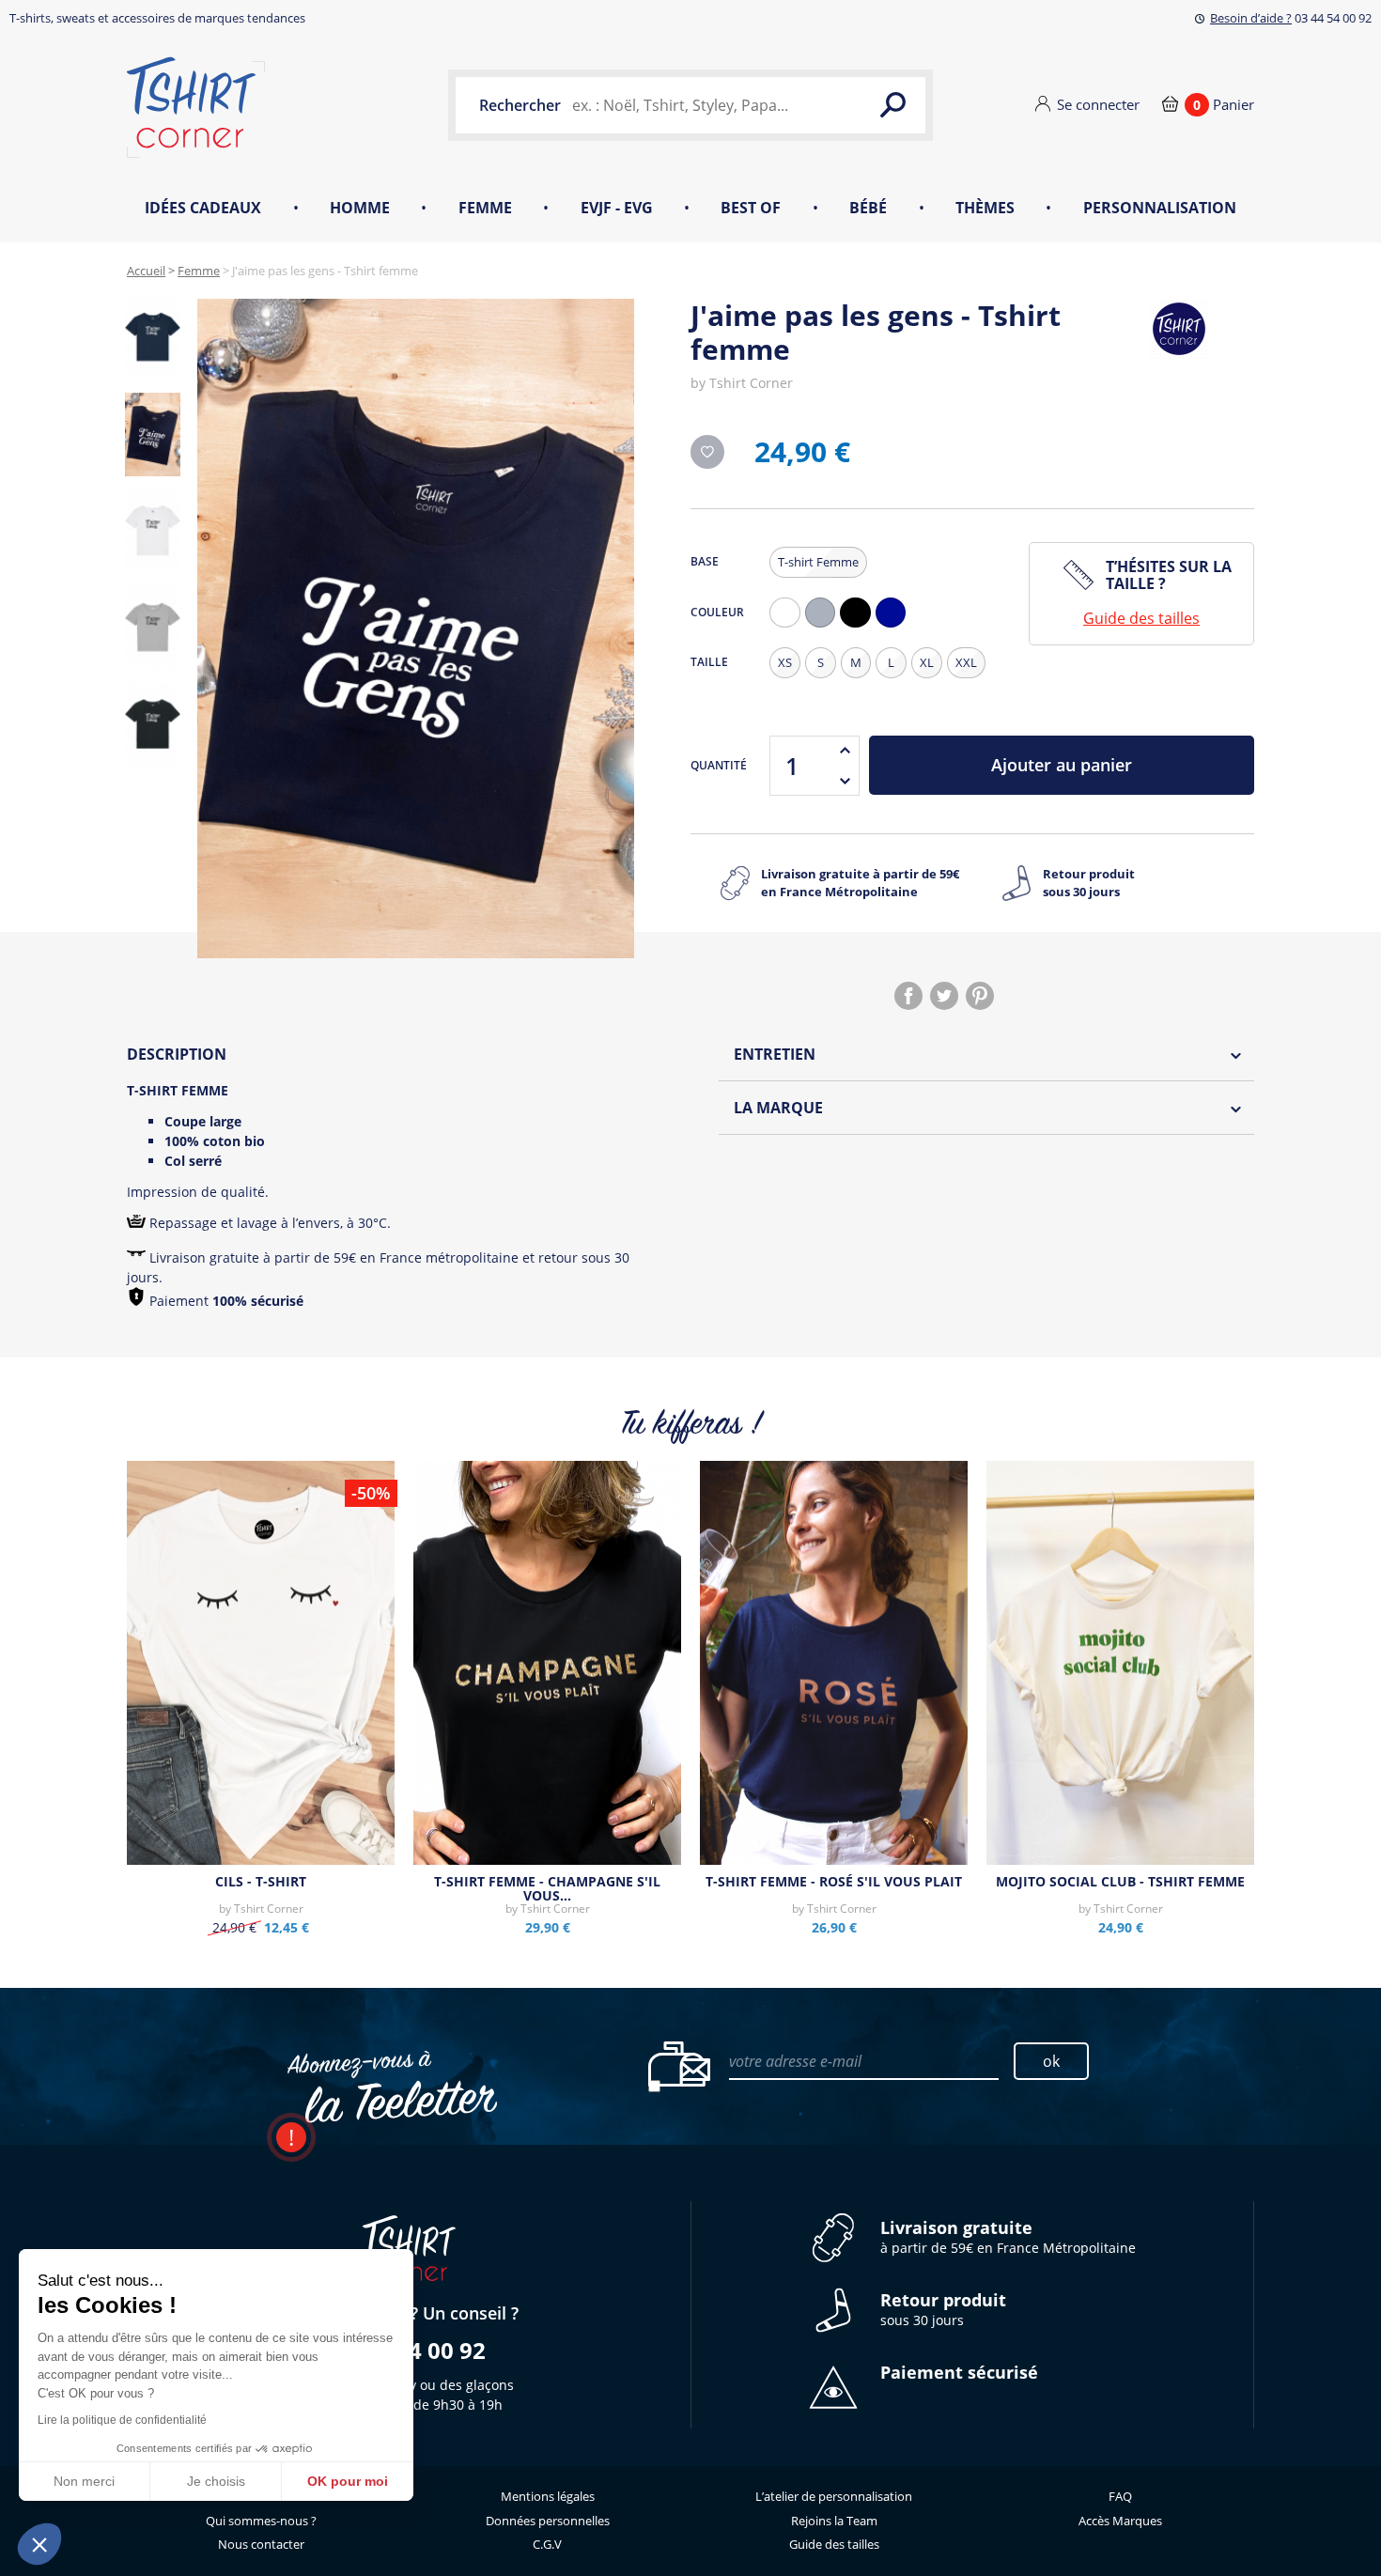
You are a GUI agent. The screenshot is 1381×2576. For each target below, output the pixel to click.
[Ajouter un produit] (845, 751)
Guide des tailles (1141, 618)
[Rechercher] (892, 105)
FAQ (1120, 2496)
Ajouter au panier (1062, 765)
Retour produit (1089, 883)
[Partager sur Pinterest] (980, 996)
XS (785, 662)
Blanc (789, 627)
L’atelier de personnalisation (834, 2496)
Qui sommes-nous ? (261, 2521)
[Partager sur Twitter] (944, 996)
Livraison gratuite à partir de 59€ (860, 883)
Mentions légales (548, 2496)
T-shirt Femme (818, 562)
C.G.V (547, 2544)
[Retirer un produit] (845, 781)
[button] (39, 2544)
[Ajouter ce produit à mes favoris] (707, 452)
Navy (895, 627)
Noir (860, 627)
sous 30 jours (943, 2310)
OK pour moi (348, 2481)
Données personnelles (548, 2521)
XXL (966, 662)
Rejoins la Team (834, 2521)
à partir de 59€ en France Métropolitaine (1008, 2237)
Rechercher (520, 105)
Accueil (146, 271)
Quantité (719, 765)
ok (1051, 2061)
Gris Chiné (825, 627)
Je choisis (216, 2481)
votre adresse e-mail (795, 2061)
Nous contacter (261, 2544)
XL (927, 662)
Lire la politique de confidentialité (122, 2420)
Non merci (84, 2481)
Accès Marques (1120, 2521)
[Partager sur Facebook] (908, 996)
